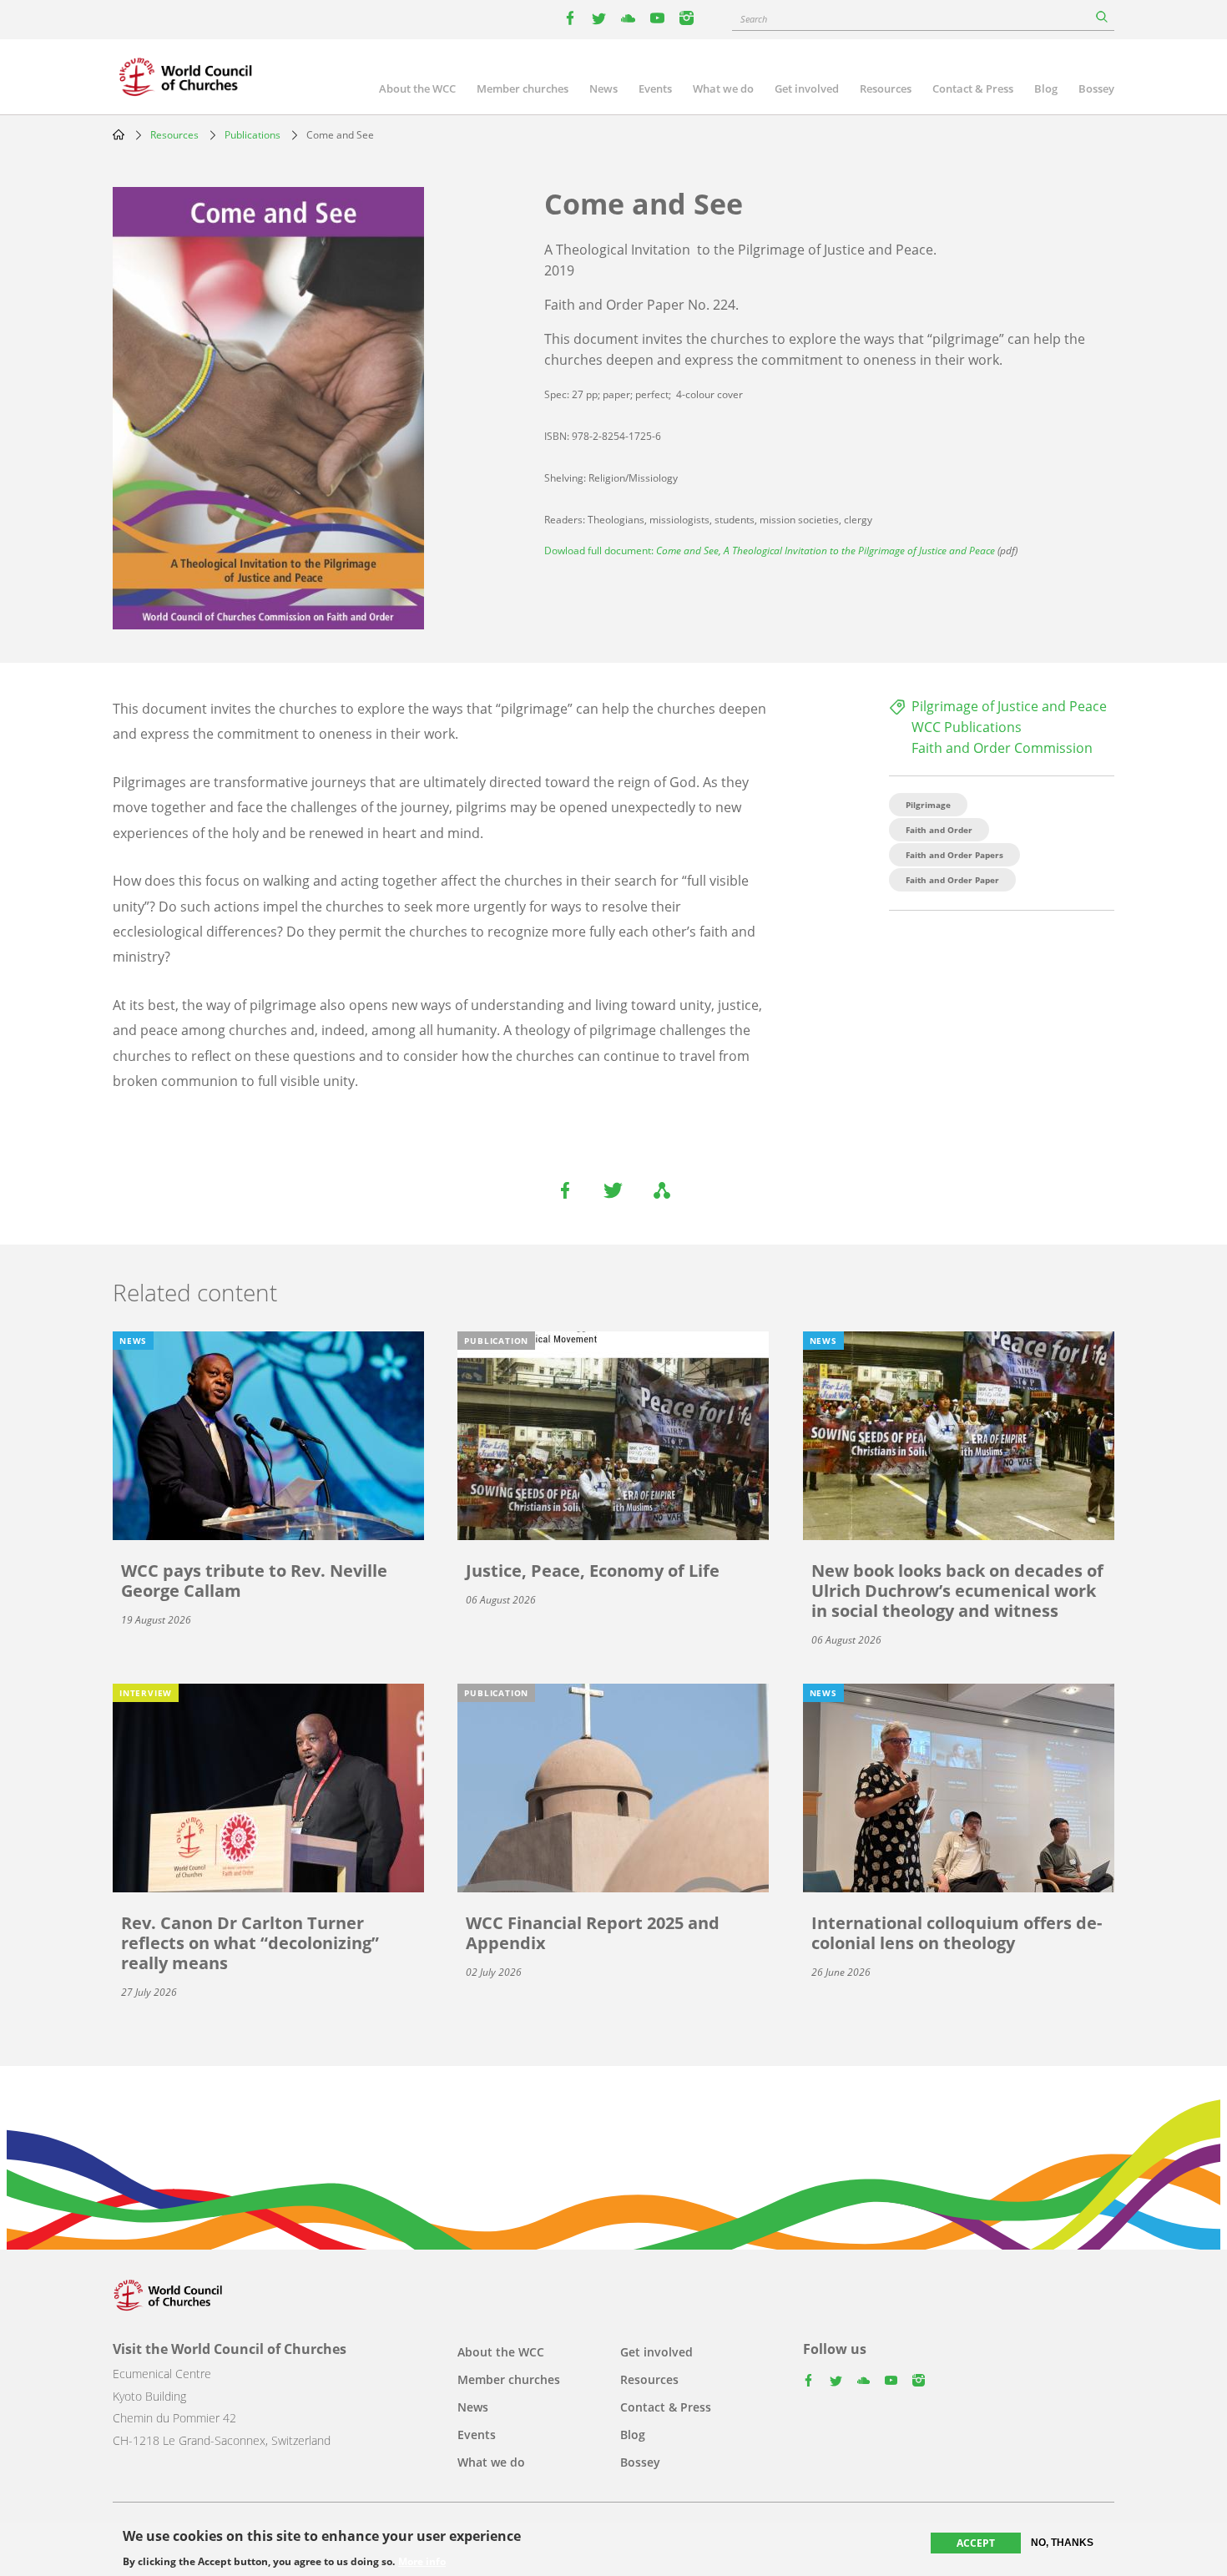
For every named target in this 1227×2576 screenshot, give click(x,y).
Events (655, 88)
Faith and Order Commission (1002, 748)
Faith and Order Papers (954, 855)
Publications (252, 135)
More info (422, 2561)
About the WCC (417, 88)
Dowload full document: (770, 551)
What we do (723, 88)
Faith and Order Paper (952, 880)
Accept (976, 2543)
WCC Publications (967, 727)
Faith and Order (939, 830)
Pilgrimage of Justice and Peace (1009, 706)
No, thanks (1062, 2543)
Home (119, 134)
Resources (886, 88)
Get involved (807, 88)
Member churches (523, 88)
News (603, 88)
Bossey (1096, 88)
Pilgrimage (928, 805)
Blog (1046, 88)
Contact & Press (973, 88)
